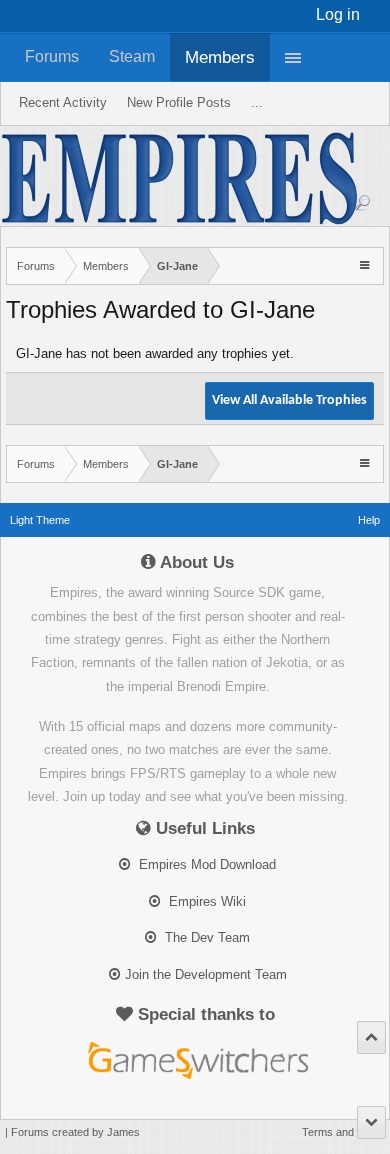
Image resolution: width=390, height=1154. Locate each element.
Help (369, 520)
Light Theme (40, 520)
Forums (52, 56)
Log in (338, 14)
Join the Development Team (206, 974)
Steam (132, 56)
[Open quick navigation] (366, 264)
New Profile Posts (179, 102)
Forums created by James (75, 1132)
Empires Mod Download (205, 864)
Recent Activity (63, 102)
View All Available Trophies (289, 400)
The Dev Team (205, 937)
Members (220, 57)
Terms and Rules (343, 1132)
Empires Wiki (205, 901)
